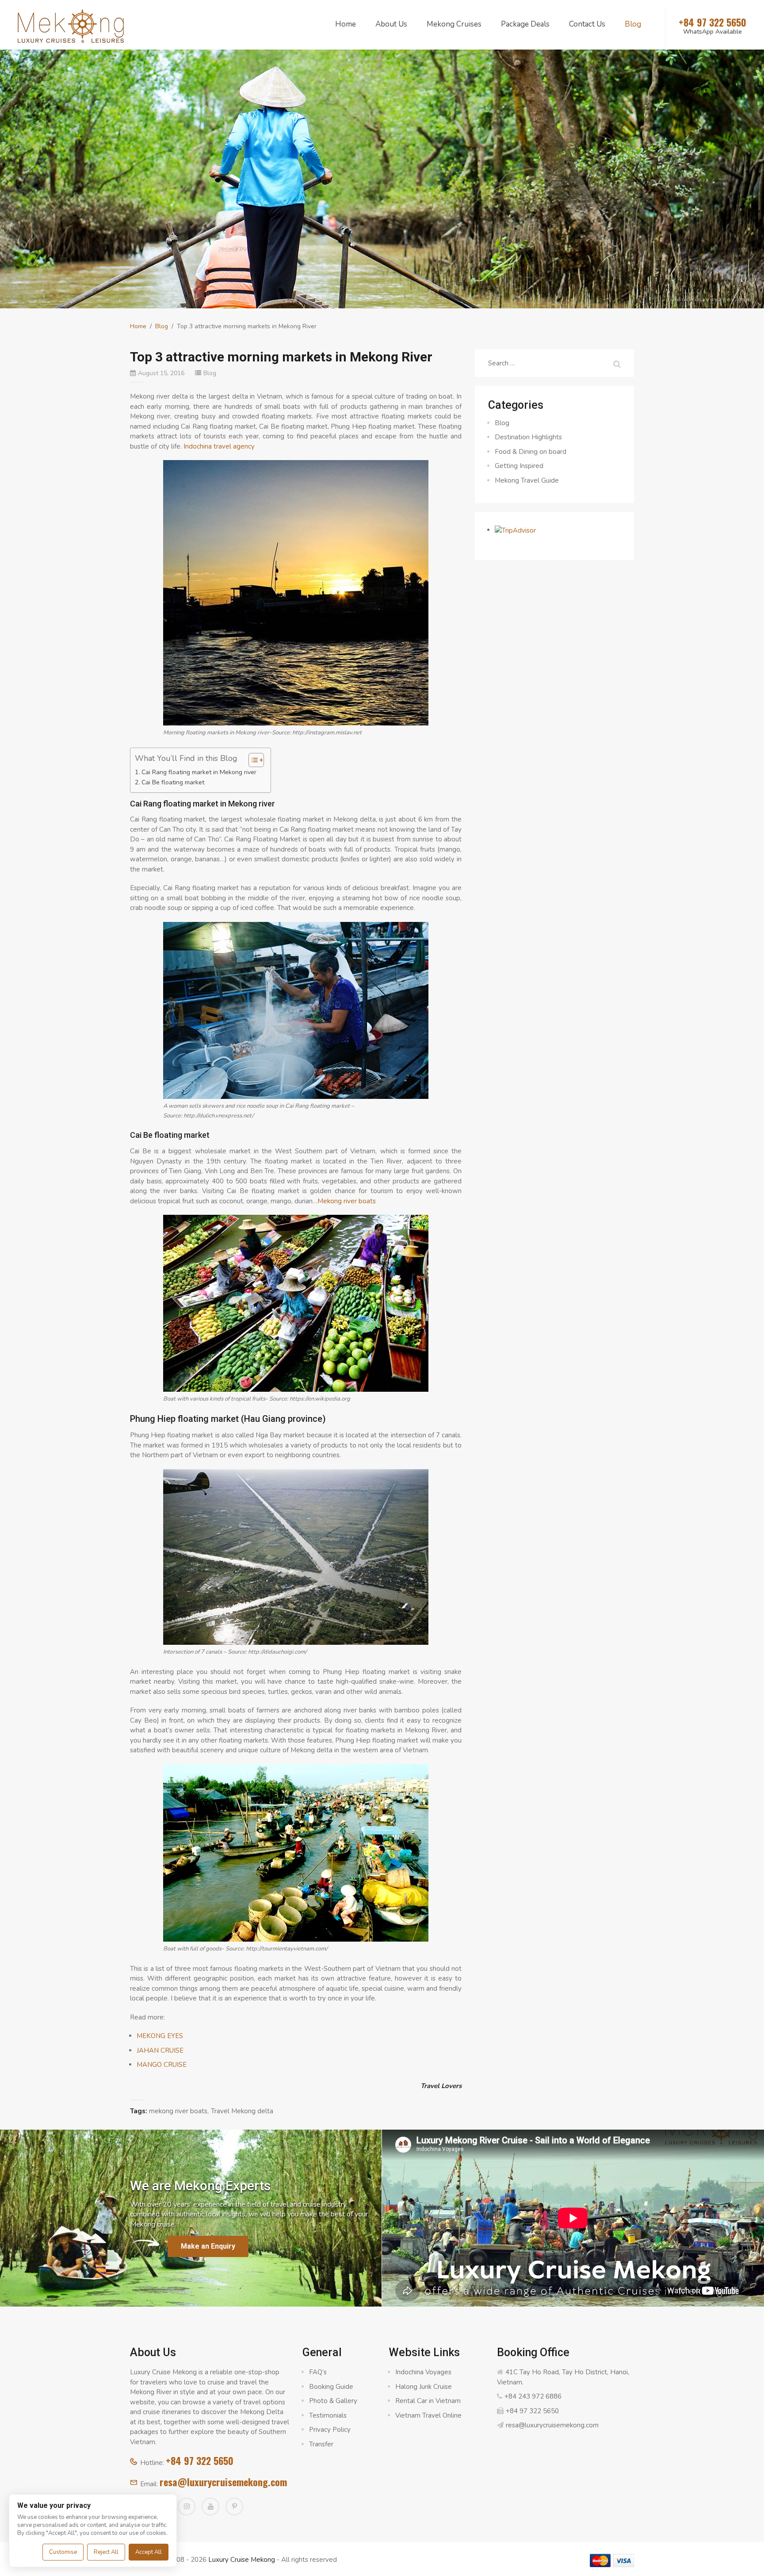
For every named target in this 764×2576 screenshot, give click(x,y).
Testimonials (328, 2415)
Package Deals (525, 24)
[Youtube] (210, 2507)
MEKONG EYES (160, 2036)
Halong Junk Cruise (424, 2387)
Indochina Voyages (423, 2372)
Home (346, 24)
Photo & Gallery (333, 2401)
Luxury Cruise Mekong (242, 2560)
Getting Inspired (519, 466)
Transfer (321, 2444)
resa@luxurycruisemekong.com (223, 2482)
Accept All (149, 2552)
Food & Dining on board (531, 452)
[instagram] (187, 2507)
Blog (633, 24)
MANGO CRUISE (162, 2065)
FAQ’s (318, 2372)
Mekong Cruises (454, 24)
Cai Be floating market (173, 782)
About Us (391, 24)
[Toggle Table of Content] (252, 760)
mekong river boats (178, 2111)
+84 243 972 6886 (533, 2396)
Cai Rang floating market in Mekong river (199, 772)
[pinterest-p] (234, 2507)
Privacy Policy (330, 2430)
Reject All (106, 2552)
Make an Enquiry (208, 2246)
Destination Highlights (528, 437)
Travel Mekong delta (242, 2111)
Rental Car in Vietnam (428, 2401)
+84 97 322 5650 (200, 2461)
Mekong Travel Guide (527, 480)
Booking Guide (331, 2387)
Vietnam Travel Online (428, 2415)
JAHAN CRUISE (160, 2050)
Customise (63, 2552)
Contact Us (587, 24)
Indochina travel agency (219, 446)
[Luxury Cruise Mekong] (71, 25)
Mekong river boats (347, 1201)
